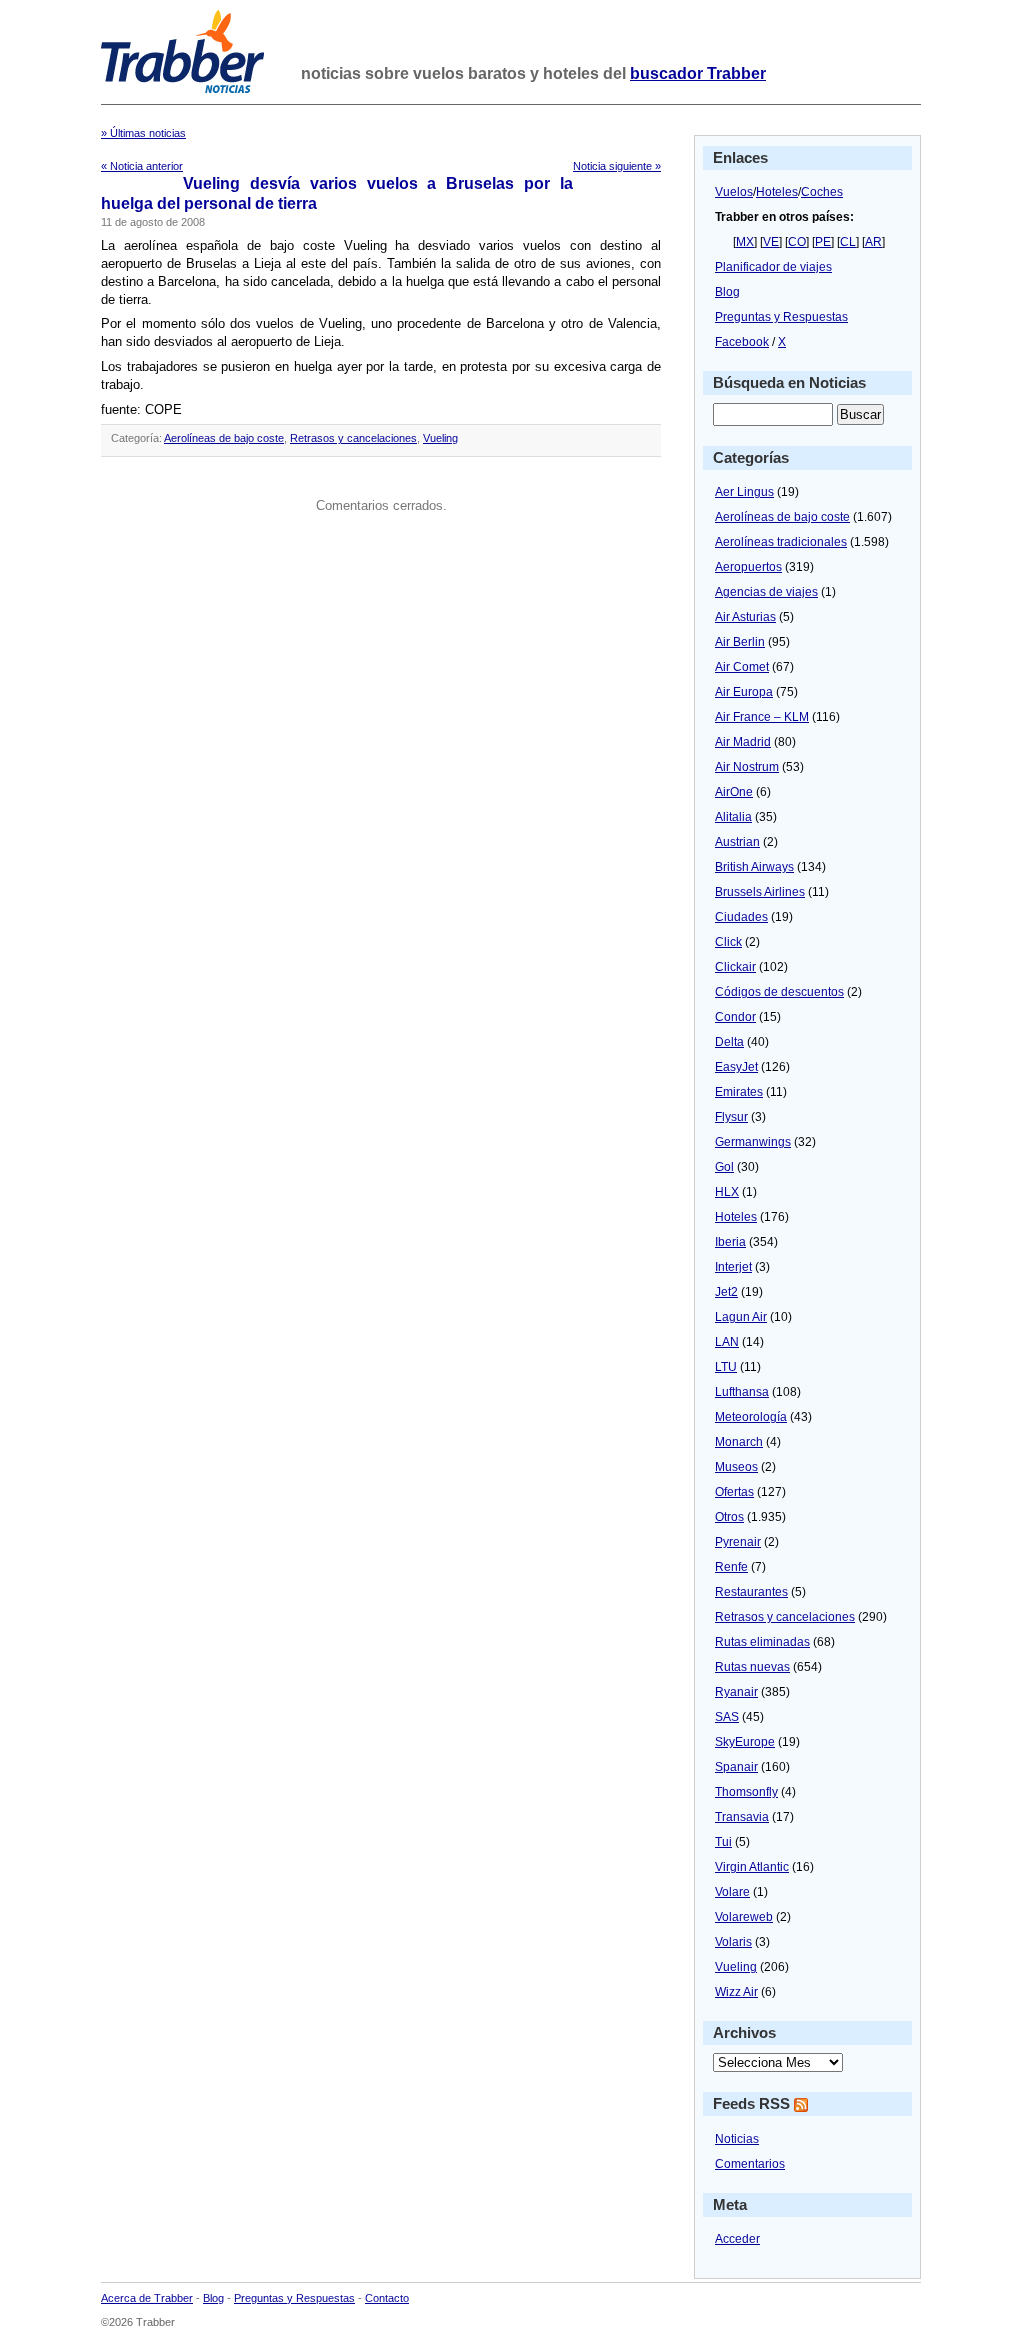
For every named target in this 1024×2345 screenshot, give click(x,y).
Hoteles (777, 192)
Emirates (739, 1092)
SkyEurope (745, 1742)
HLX (727, 1192)
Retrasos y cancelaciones (353, 438)
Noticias (737, 2139)
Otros (729, 1517)
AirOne (734, 792)
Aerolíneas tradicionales (781, 542)
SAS (727, 1717)
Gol (724, 1167)
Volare (732, 1892)
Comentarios (750, 2164)
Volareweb (744, 1917)
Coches (822, 192)
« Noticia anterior (142, 166)
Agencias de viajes (766, 592)
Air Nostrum (747, 767)
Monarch (739, 1442)
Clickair (735, 967)
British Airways (754, 867)
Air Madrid (743, 742)
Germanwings (753, 1142)
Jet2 (726, 1292)
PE (823, 242)
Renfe (731, 1567)
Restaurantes (751, 1592)
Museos (736, 1467)
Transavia (742, 1817)
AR (873, 242)
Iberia (730, 1242)
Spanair (736, 1767)
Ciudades (741, 917)
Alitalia (733, 817)
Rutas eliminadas (762, 1642)
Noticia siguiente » (617, 166)
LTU (726, 1367)
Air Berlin (740, 642)
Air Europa (744, 692)
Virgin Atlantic (752, 1867)
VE (771, 242)
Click (728, 942)
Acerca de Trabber (147, 2298)
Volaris (733, 1942)
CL (848, 242)
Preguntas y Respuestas (781, 317)
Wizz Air (736, 1992)
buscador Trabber (698, 73)
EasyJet (736, 1067)
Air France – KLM (762, 717)
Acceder (737, 2239)
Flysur (731, 1117)
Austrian (737, 842)
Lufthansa (742, 1392)
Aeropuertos (748, 567)
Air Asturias (745, 617)
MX (745, 242)
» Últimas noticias (143, 133)
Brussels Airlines (760, 892)
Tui (723, 1842)
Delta (729, 1042)
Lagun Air (741, 1317)
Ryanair (736, 1692)
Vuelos (734, 192)
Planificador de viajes (773, 267)
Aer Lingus (744, 492)
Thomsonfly (746, 1792)
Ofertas (734, 1492)
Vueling (440, 438)
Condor (735, 1017)
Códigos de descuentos (779, 992)
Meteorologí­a (751, 1417)
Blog (727, 292)
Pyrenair (738, 1542)
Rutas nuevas (752, 1667)
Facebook (742, 342)
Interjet (733, 1267)
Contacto (387, 2298)
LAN (727, 1342)
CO (797, 242)
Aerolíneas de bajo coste (224, 438)
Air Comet (742, 667)
